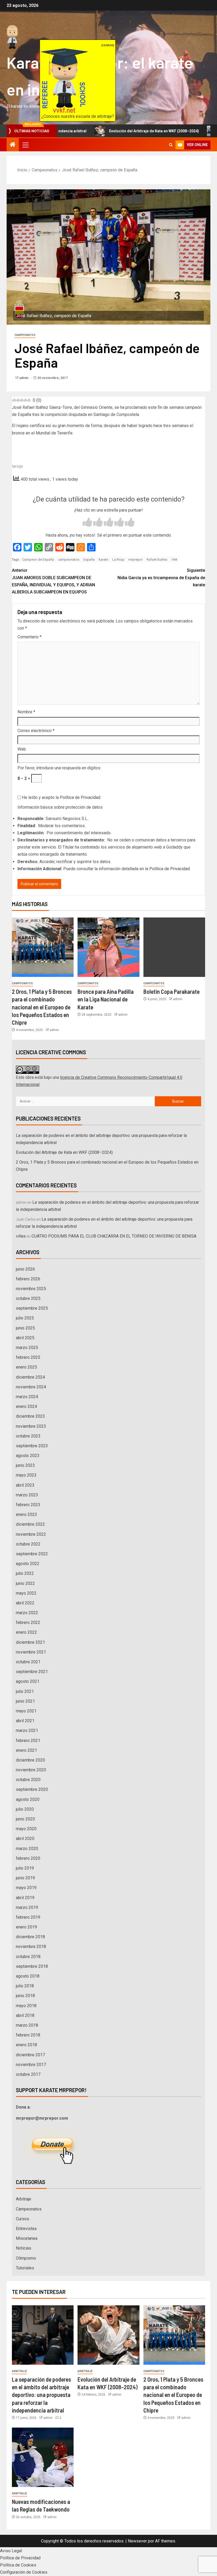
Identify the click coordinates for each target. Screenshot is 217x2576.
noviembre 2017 (31, 2065)
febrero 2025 (28, 1357)
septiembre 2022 (32, 1554)
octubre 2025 (28, 1298)
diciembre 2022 (30, 1524)
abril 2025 (25, 1338)
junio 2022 (25, 1583)
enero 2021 (26, 1750)
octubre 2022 (28, 1544)
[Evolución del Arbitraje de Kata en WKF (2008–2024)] (108, 2335)
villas (21, 1236)
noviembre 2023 (31, 1426)
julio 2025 (25, 1318)
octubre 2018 (28, 1957)
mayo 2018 (26, 2006)
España (89, 559)
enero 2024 (26, 1406)
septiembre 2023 (32, 1446)
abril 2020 (25, 1839)
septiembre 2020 (32, 1789)
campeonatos (69, 559)
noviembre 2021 (31, 1652)
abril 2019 (25, 1898)
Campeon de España (38, 559)
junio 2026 (25, 1269)
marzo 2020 (27, 1849)
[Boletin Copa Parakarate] (174, 947)
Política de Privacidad (80, 797)
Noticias (24, 2248)
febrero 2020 (28, 1858)
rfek (175, 559)
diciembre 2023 (30, 1416)
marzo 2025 (27, 1348)
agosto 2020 (28, 1799)
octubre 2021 (28, 1662)
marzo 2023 (27, 1495)
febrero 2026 (28, 1279)
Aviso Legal (11, 2551)
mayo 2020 (26, 1829)
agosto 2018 (28, 1976)
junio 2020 (25, 1819)
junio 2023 (25, 1465)
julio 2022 (25, 1573)
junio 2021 (25, 1701)
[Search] (171, 145)
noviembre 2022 (31, 1534)
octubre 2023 (28, 1436)
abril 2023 (25, 1485)
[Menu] (25, 145)
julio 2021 (25, 1691)
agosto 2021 (28, 1681)
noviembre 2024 (31, 1387)
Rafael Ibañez (157, 559)
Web (22, 749)
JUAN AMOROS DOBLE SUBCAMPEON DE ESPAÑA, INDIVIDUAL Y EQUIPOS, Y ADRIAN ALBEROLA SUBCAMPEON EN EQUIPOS (53, 581)
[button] (25, 145)
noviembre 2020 (31, 1770)
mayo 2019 (26, 1888)
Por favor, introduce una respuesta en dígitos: (59, 768)
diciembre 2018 (30, 1937)
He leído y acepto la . (61, 797)
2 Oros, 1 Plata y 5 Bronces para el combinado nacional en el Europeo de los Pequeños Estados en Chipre (42, 1007)
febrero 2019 (28, 1917)
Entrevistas (26, 2229)
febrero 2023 (28, 1505)
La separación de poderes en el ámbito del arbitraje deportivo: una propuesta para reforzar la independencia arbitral (41, 2395)
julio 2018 (25, 1986)
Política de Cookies (18, 2565)
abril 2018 (25, 2015)
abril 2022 (25, 1603)
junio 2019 (25, 1878)
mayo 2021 (26, 1711)
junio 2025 (25, 1328)
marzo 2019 (27, 1907)
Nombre (26, 712)
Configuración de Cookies (24, 2572)
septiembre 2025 (32, 1308)
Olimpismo (26, 2258)
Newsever (137, 2541)
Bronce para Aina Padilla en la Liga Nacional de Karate (106, 999)
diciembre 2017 (30, 2055)
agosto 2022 (28, 1564)
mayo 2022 (26, 1593)
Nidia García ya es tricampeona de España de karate (161, 577)
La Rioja (118, 559)
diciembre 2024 (30, 1377)
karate (103, 559)
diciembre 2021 (30, 1642)
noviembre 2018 (31, 1947)
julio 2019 (25, 1868)
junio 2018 (25, 1996)
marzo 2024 (27, 1397)
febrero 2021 (28, 1741)
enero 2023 (26, 1514)
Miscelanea (27, 2238)
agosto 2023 (28, 1456)
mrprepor (135, 559)
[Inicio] (13, 145)
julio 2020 (25, 1809)
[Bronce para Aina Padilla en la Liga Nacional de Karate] (108, 947)
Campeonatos (25, 335)
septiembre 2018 (32, 1966)
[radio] (87, 523)
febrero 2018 (28, 2035)
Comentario (30, 637)
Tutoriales (25, 2268)
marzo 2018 (27, 2025)
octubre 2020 (28, 1780)
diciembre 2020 (30, 1760)
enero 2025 (26, 1367)
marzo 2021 (27, 1730)
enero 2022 (26, 1632)
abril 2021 (25, 1721)
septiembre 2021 (32, 1672)
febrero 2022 (28, 1622)
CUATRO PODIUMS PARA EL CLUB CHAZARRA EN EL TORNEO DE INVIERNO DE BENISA (114, 1236)
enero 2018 (26, 2045)
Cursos (22, 2219)
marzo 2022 (27, 1613)
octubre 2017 (28, 2074)
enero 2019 (26, 1927)
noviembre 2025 (31, 1289)
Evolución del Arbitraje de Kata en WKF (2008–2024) (106, 131)
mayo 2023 (26, 1475)
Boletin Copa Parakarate (171, 991)
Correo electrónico (36, 731)
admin (24, 378)
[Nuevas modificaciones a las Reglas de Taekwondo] (43, 2457)
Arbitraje (24, 2199)
